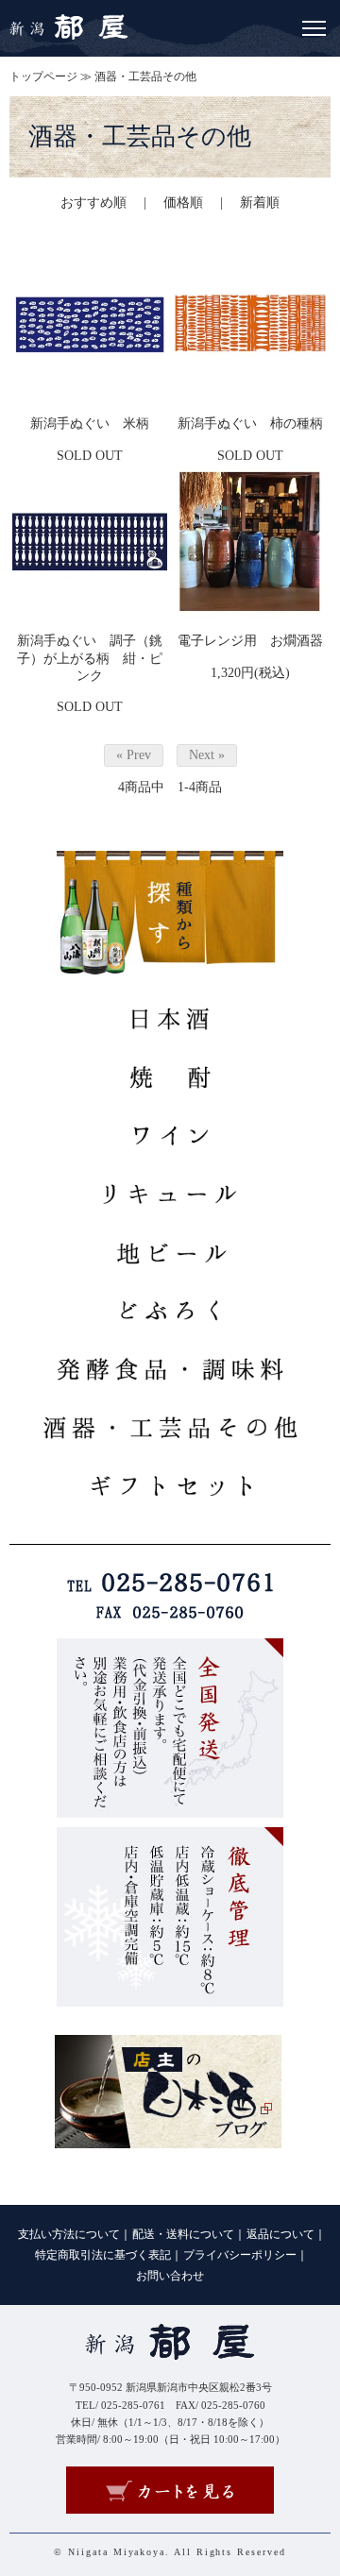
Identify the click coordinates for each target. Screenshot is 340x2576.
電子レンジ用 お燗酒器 (250, 641)
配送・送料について (183, 2234)
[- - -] (314, 25)
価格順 (183, 203)
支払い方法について (69, 2234)
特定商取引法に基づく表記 (103, 2255)
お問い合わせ (170, 2276)
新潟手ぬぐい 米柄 (90, 424)
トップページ (43, 76)
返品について (280, 2234)
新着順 (260, 203)
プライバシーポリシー (240, 2255)
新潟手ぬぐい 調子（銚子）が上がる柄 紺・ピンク (90, 658)
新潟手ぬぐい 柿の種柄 (250, 424)
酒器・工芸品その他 (145, 76)
